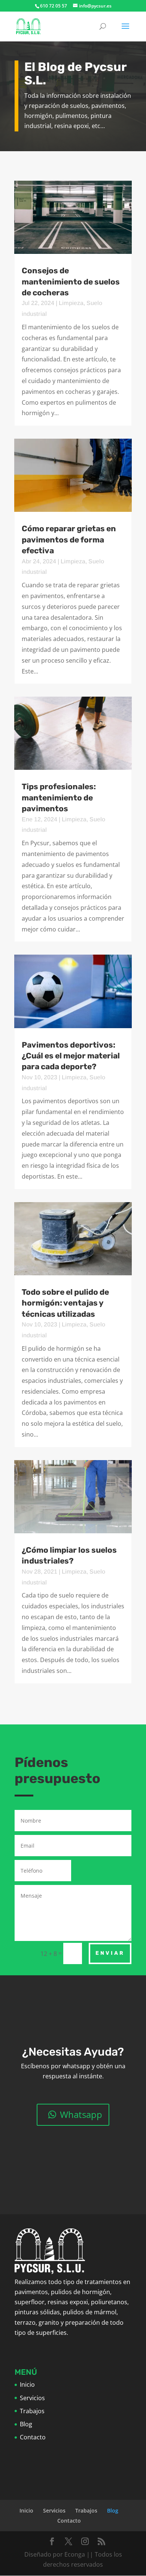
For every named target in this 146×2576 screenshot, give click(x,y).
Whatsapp (81, 2114)
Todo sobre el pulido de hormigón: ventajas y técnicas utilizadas (65, 1303)
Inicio (27, 2384)
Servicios (32, 2398)
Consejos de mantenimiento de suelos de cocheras (71, 281)
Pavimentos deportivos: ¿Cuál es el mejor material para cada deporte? (71, 1056)
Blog (26, 2424)
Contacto (33, 2437)
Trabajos (32, 2411)
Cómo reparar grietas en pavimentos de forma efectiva (69, 539)
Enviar (110, 1953)
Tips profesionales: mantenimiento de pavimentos (59, 797)
